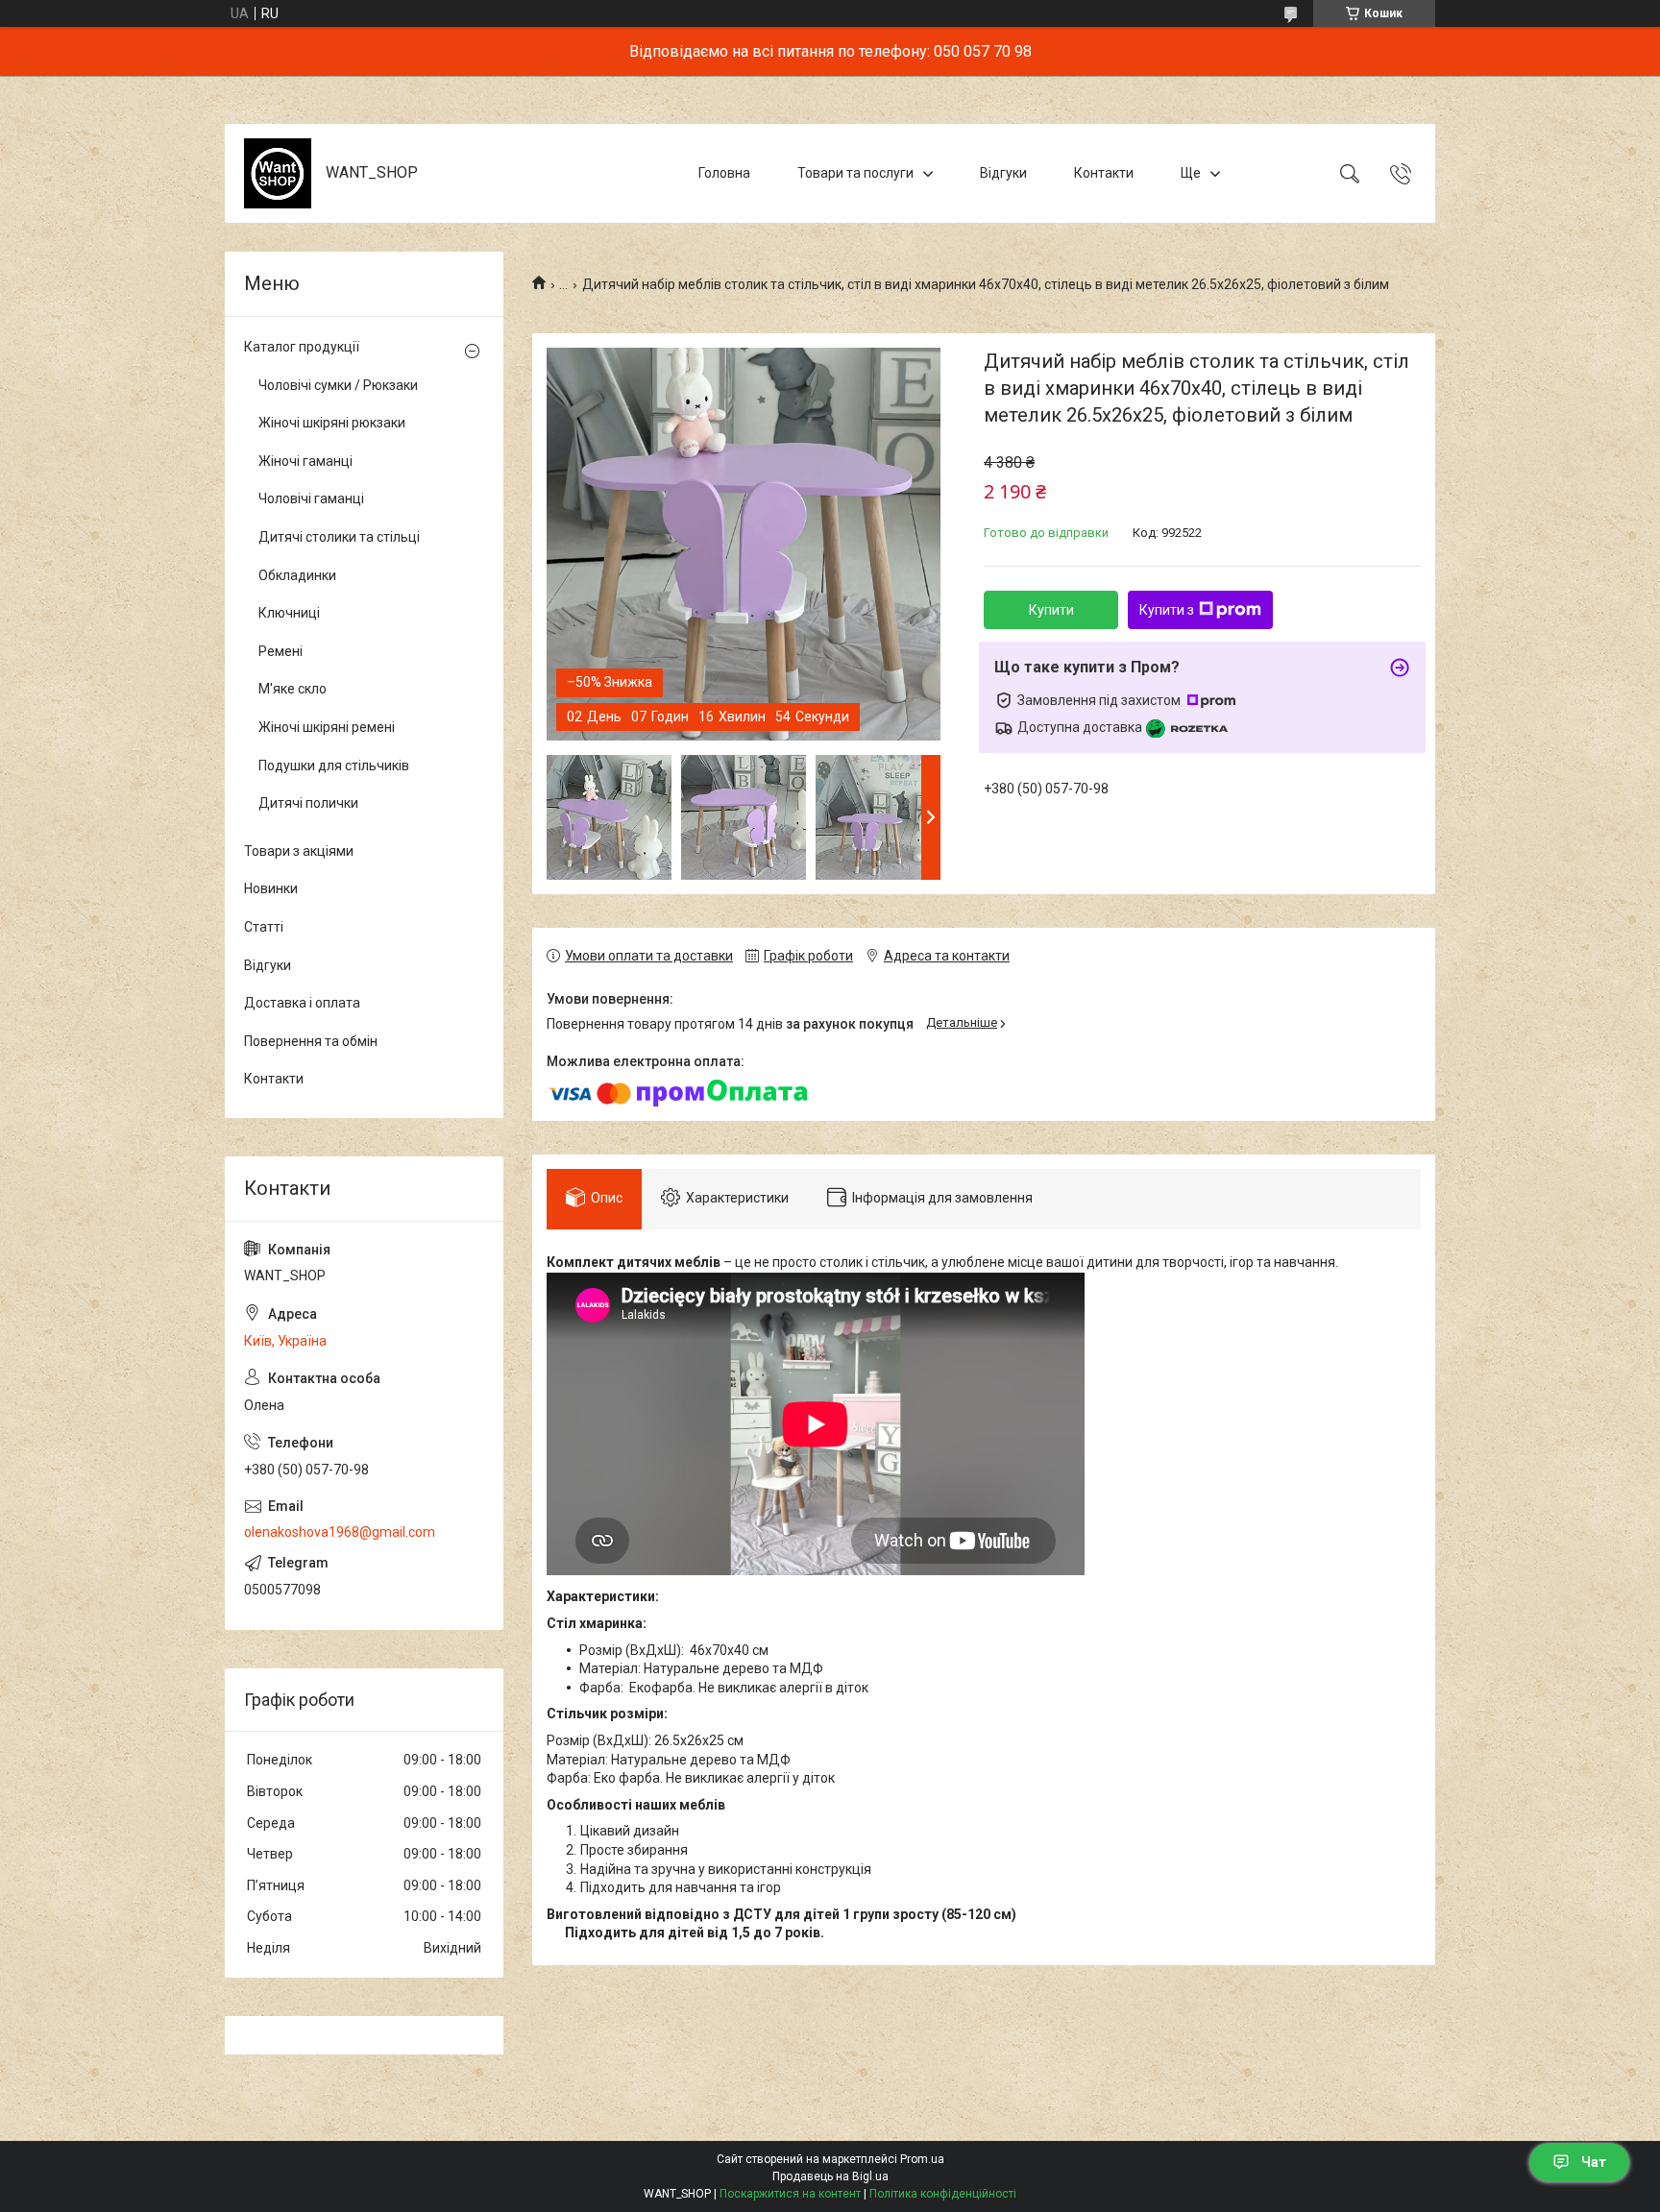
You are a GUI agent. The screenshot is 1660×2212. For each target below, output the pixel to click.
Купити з (1167, 610)
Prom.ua (922, 2159)
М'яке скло (293, 689)
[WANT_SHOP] (278, 173)
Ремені (281, 651)
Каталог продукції (302, 347)
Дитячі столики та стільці (339, 537)
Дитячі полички (308, 803)
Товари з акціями (299, 851)
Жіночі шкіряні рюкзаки (332, 423)
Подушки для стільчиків (334, 766)
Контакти (1104, 173)
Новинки (271, 888)
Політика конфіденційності (943, 2194)
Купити (1051, 610)
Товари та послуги (855, 173)
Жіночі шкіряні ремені (327, 727)
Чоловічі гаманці (311, 498)
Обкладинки (297, 575)
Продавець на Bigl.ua (830, 2176)
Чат (1594, 2162)
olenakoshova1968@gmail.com (340, 1532)
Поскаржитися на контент (790, 2194)
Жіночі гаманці (305, 461)
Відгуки (1003, 173)
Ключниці (289, 613)
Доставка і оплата (302, 1003)
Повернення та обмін (311, 1041)
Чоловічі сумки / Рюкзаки (338, 385)
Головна (724, 173)
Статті (264, 927)
